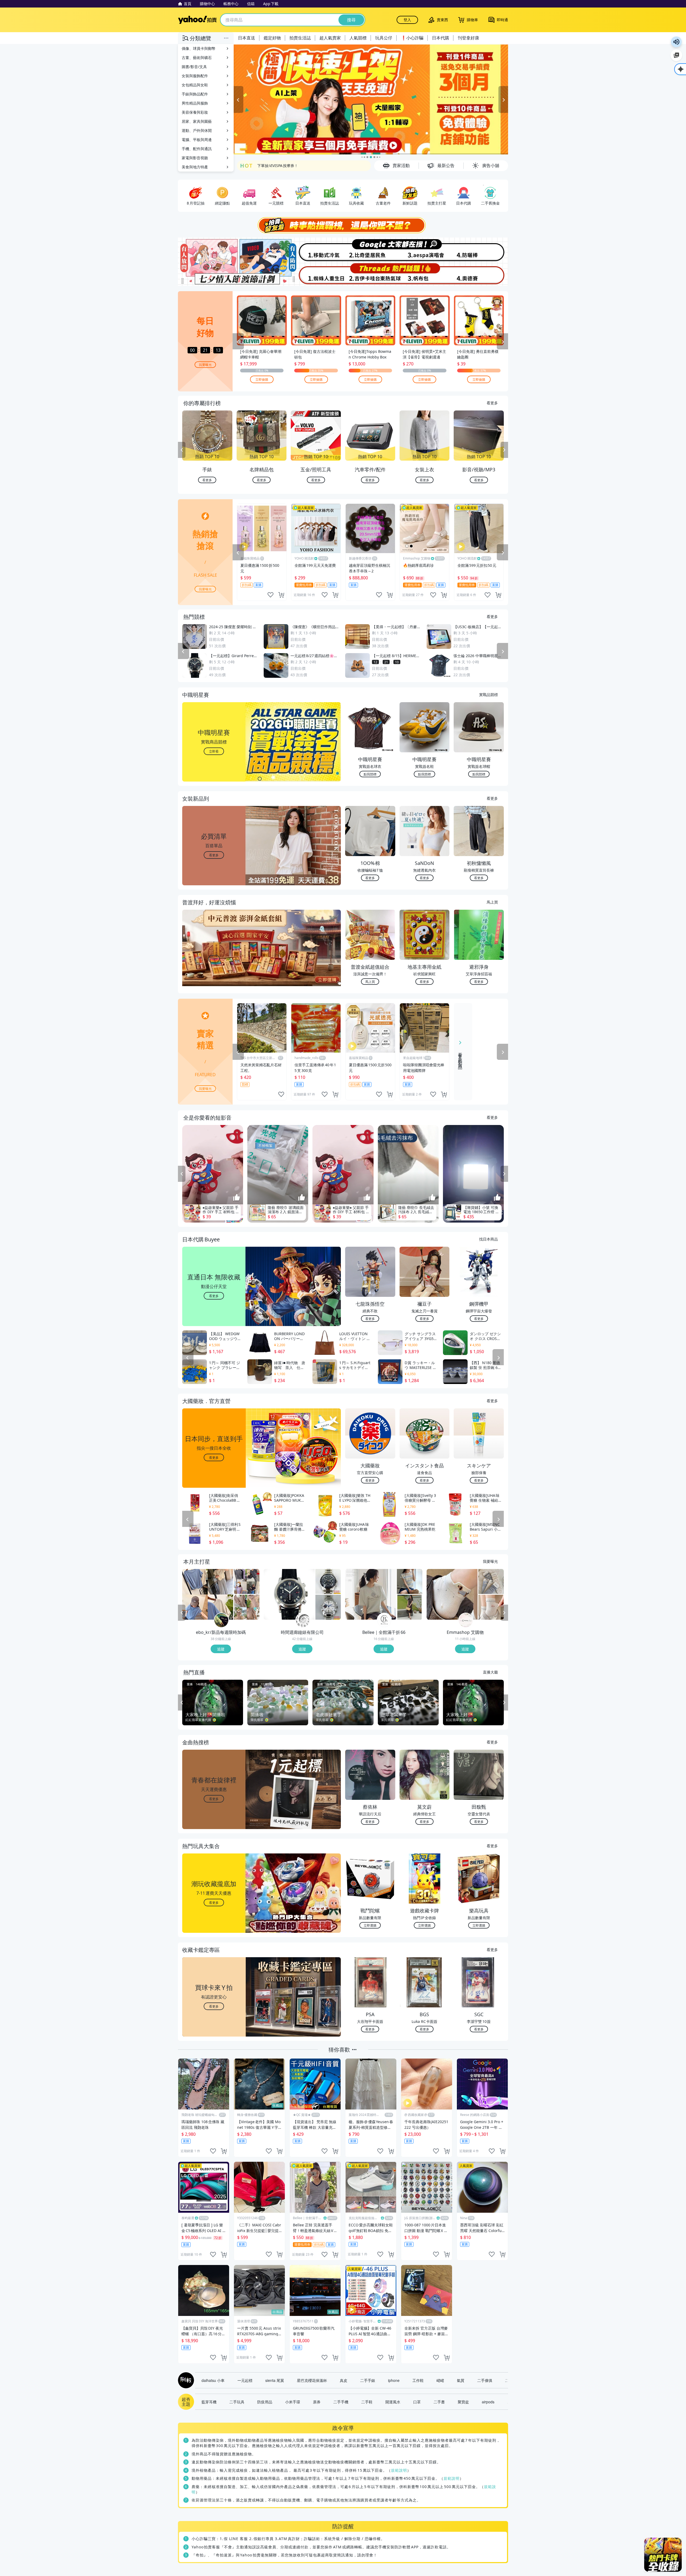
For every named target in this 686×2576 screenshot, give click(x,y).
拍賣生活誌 (300, 38)
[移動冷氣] (316, 250)
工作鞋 (418, 2380)
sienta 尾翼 (275, 2380)
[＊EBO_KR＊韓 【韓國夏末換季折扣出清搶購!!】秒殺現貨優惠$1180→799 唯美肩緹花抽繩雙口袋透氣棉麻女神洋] (247, 1607)
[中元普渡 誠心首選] (376, 99)
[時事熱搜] (343, 225)
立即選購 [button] (370, 1925)
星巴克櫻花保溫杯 (312, 2380)
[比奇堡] (370, 250)
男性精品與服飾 (195, 103)
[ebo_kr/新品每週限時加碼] (221, 1620)
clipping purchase (281, 595)
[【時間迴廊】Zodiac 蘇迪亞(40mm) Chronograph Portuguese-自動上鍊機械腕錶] (328, 1581)
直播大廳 (490, 1672)
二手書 (439, 2402)
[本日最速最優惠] (663, 2555)
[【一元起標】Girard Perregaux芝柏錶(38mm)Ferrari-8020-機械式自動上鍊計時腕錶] (289, 1594)
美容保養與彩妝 (195, 112)
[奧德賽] (481, 274)
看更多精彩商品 (460, 1057)
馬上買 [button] (370, 981)
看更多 (492, 403)
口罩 (417, 2402)
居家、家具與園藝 (197, 121)
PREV (182, 450)
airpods (488, 2402)
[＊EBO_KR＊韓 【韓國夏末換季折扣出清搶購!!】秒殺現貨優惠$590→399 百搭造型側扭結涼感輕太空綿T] (247, 1581)
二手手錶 (368, 2380)
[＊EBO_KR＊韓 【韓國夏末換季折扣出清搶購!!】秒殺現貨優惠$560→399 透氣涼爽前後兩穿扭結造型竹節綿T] (208, 1594)
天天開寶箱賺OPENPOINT (280, 166)
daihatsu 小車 (213, 2380)
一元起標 (245, 2380)
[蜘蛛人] (316, 274)
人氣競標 (358, 38)
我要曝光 (205, 364)
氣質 (461, 2380)
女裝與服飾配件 (195, 76)
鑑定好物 (272, 38)
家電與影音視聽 (195, 158)
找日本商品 (489, 1239)
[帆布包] (425, 274)
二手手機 (341, 2402)
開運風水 (393, 2402)
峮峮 (440, 2380)
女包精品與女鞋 (195, 85)
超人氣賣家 (330, 38)
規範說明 (399, 2470)
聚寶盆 (463, 2402)
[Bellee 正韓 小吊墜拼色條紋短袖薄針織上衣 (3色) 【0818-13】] (410, 1581)
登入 (407, 20)
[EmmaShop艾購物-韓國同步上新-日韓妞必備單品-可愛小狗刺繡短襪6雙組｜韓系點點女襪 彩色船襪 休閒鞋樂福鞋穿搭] (452, 1594)
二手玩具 (237, 2402)
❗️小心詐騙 (412, 38)
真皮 (344, 2380)
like (270, 595)
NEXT (504, 450)
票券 (317, 2402)
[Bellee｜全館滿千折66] (384, 1620)
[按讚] (237, 1198)
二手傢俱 (485, 2380)
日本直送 (247, 38)
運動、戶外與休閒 (197, 130)
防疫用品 (265, 2402)
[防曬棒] (481, 250)
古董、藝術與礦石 (197, 58)
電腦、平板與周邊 (197, 140)
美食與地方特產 (195, 167)
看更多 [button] (214, 855)
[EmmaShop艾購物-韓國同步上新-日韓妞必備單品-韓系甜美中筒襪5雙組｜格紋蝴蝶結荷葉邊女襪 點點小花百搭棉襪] (491, 1581)
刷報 (185, 2380)
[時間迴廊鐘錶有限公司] (303, 1620)
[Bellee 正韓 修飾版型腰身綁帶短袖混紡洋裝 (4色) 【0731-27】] (410, 1607)
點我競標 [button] (370, 774)
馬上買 (492, 902)
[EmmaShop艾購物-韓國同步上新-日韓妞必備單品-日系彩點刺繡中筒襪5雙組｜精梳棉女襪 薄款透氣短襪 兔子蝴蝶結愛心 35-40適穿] (491, 1607)
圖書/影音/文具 (194, 67)
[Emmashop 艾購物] (466, 1620)
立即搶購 (262, 379)
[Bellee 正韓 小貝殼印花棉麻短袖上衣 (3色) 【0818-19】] (371, 1594)
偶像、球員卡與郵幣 (199, 48)
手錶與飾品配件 (195, 94)
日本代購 (441, 38)
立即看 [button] (214, 751)
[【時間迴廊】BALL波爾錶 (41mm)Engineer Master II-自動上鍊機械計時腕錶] (328, 1607)
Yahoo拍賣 (197, 20)
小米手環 (293, 2402)
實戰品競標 (489, 694)
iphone (394, 2380)
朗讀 (676, 42)
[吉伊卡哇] (370, 274)
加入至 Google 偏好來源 (676, 55)
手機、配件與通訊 (197, 149)
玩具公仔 (384, 38)
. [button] (214, 959)
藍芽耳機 (209, 2402)
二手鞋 (367, 2402)
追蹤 (221, 1649)
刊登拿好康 (468, 38)
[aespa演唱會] (425, 250)
